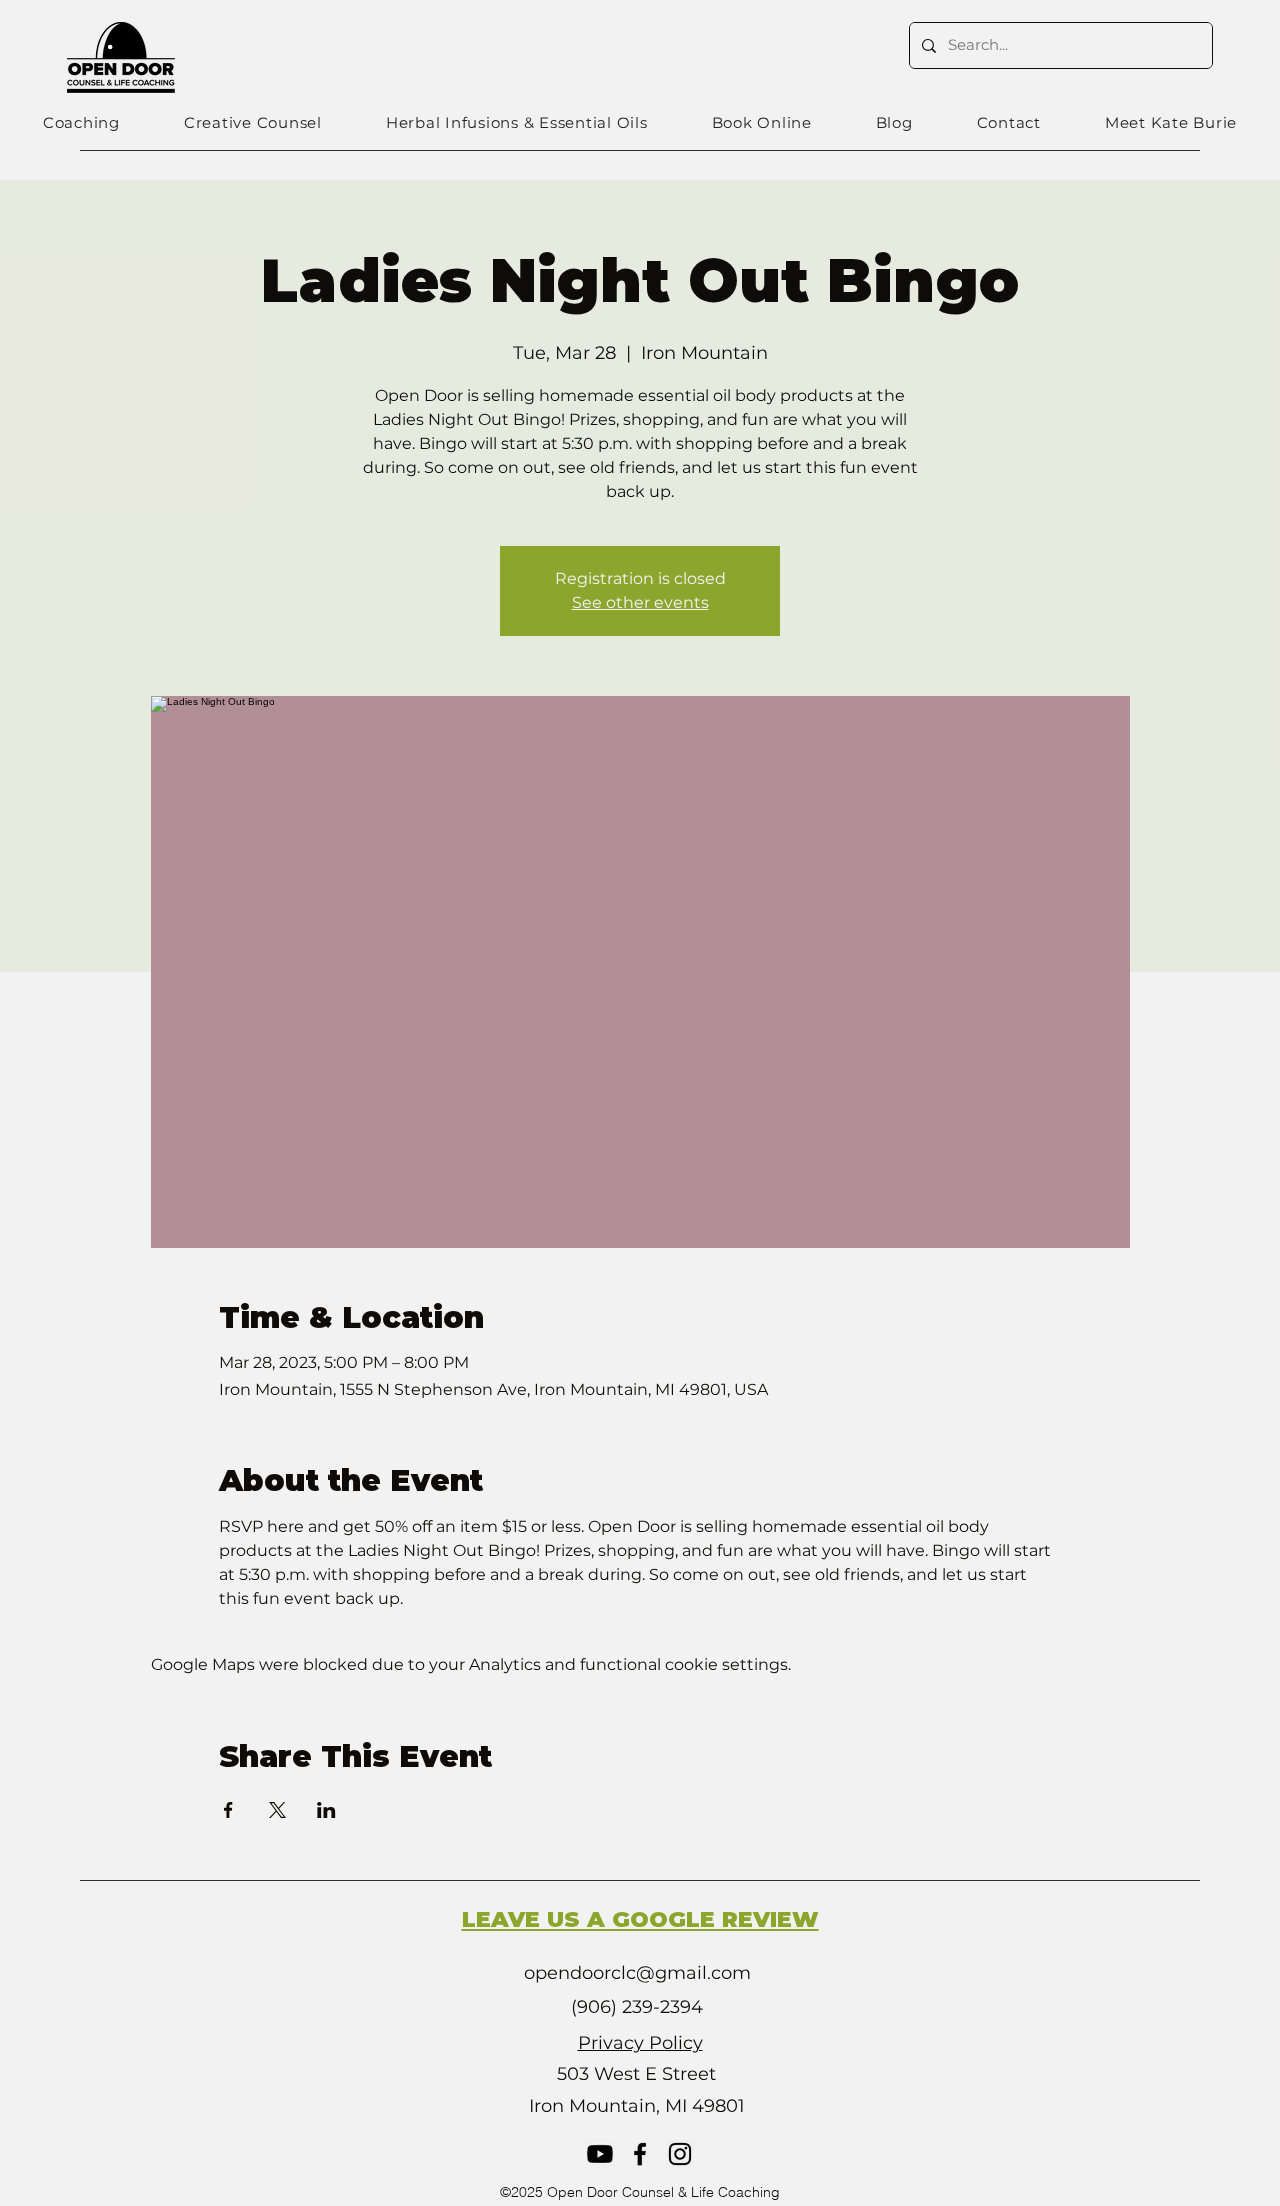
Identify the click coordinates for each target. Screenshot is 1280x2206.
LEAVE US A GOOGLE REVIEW (640, 1919)
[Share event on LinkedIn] (326, 1810)
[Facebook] (640, 2154)
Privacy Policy (640, 2043)
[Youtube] (600, 2154)
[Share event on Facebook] (228, 1810)
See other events (640, 602)
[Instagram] (680, 2154)
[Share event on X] (277, 1810)
